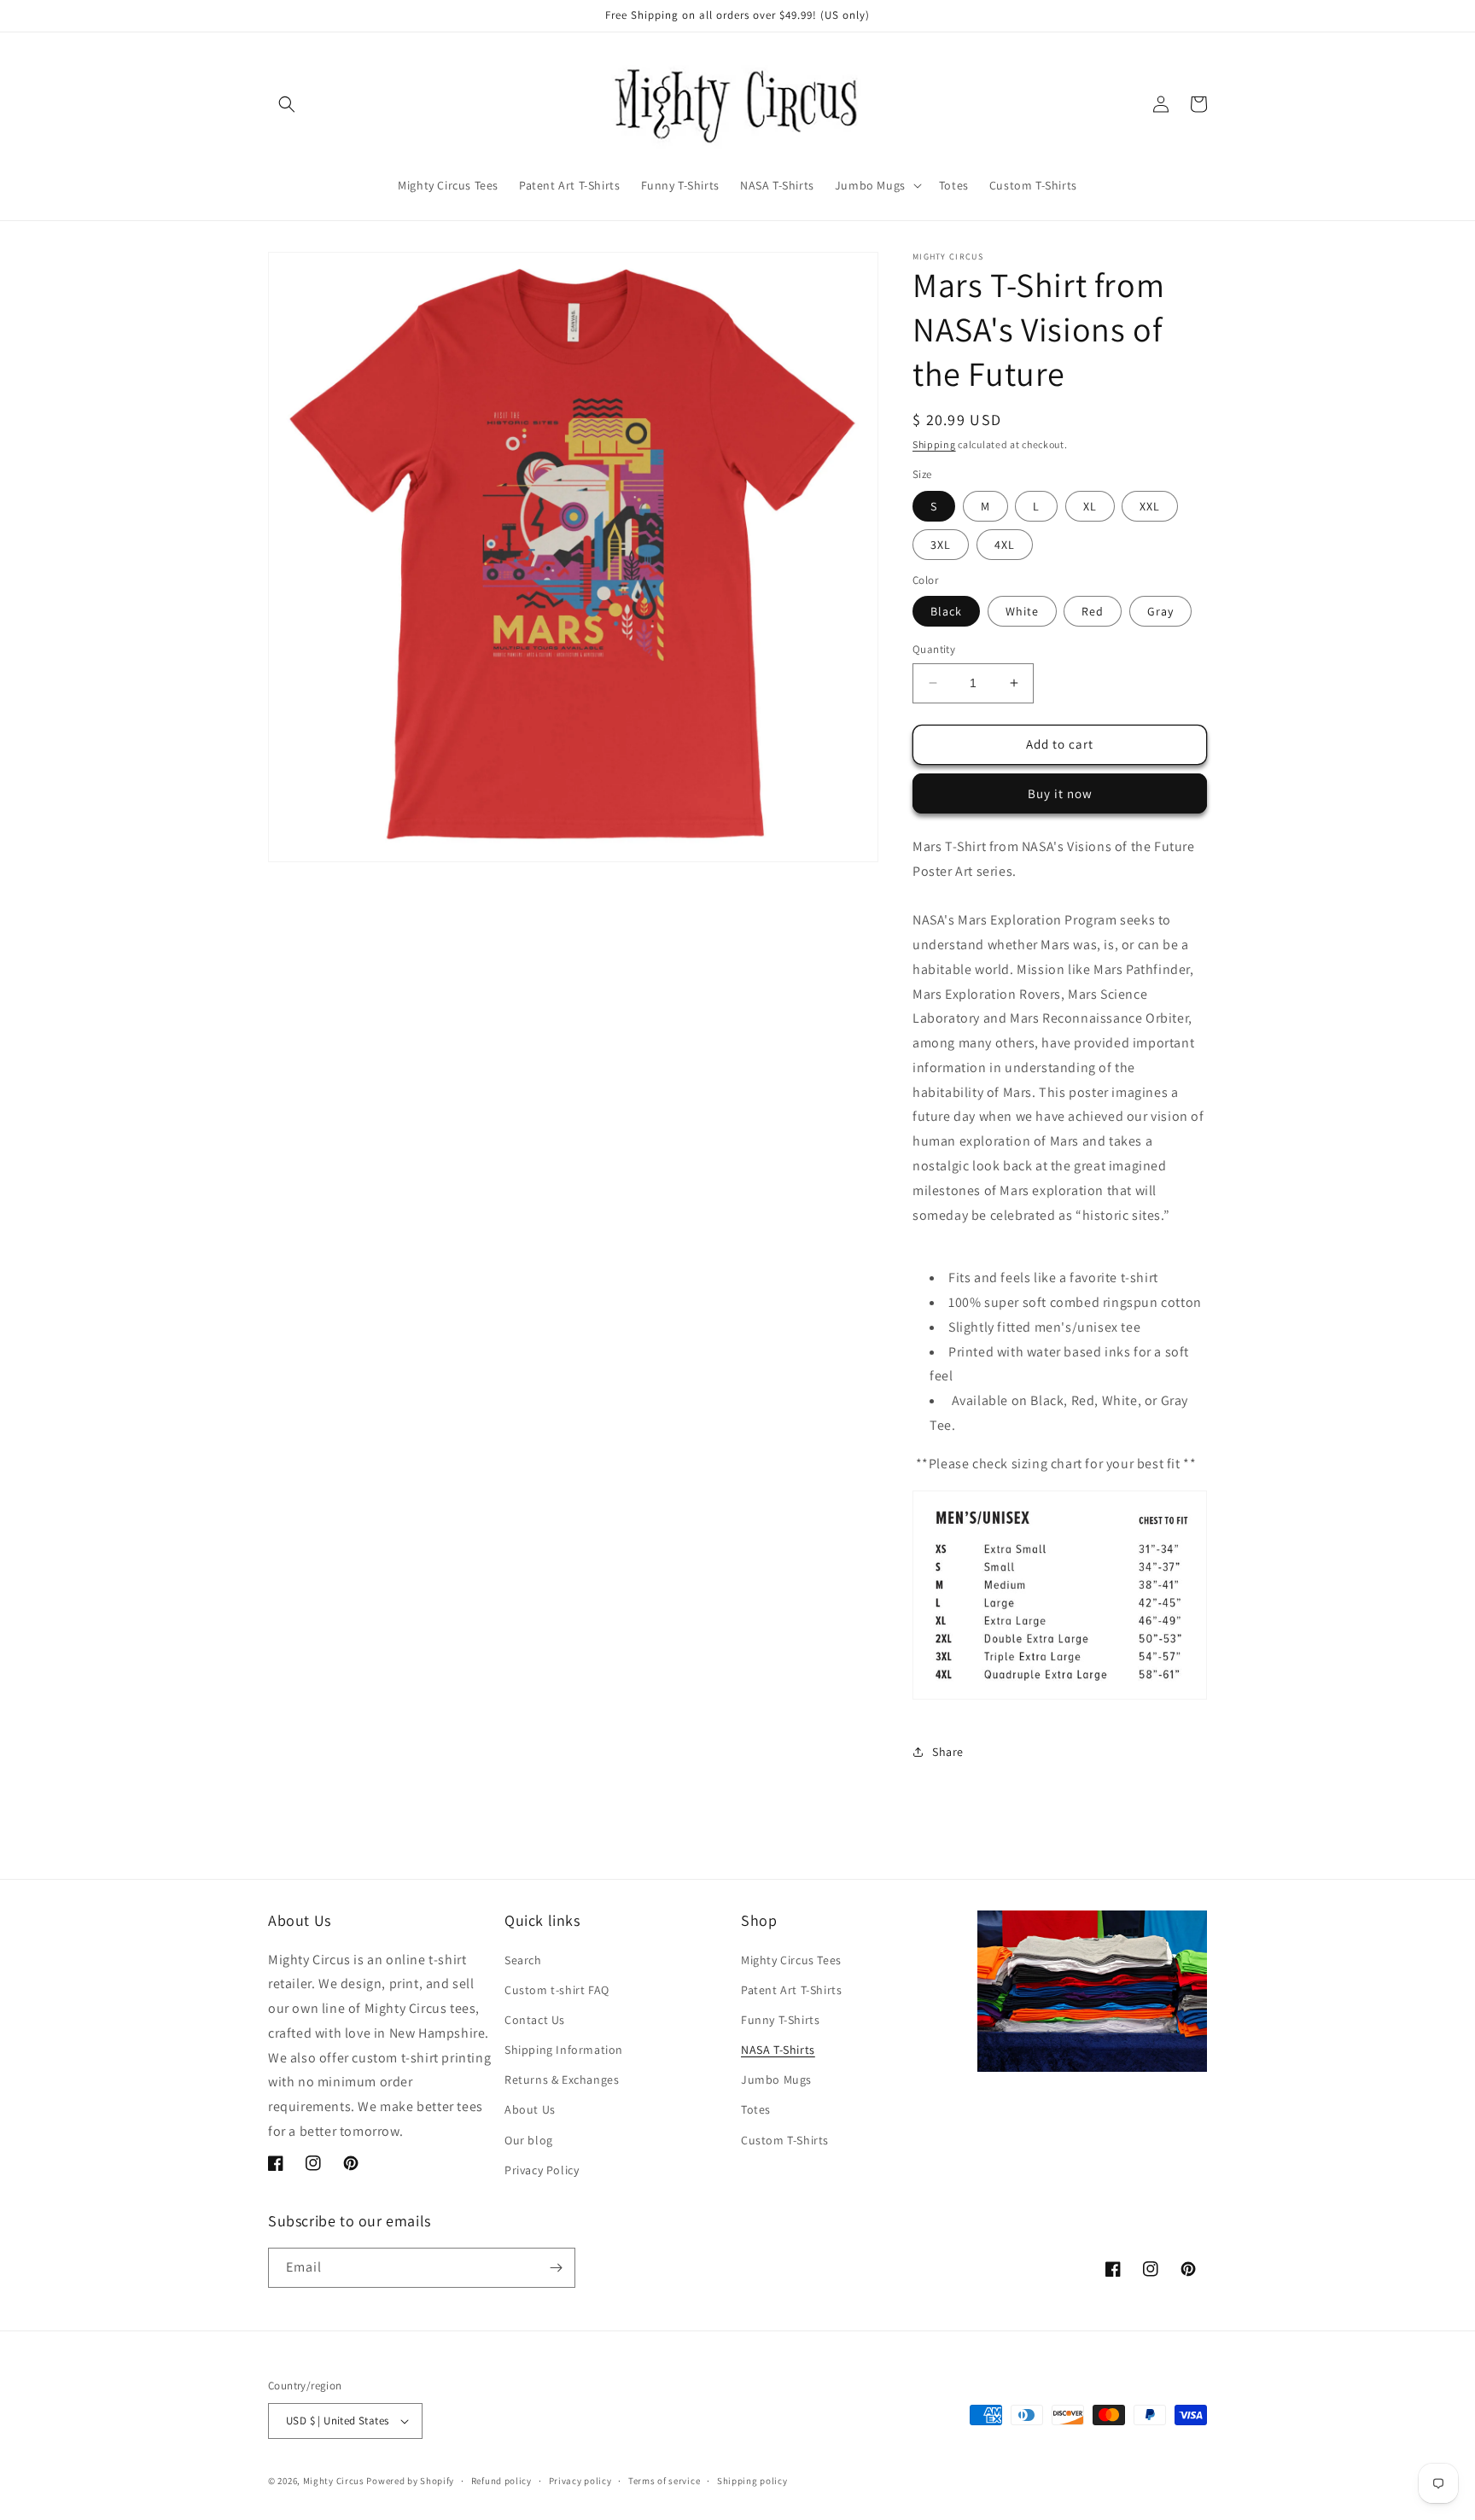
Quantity (934, 649)
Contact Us (535, 2020)
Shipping (934, 444)
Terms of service (664, 2481)
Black (946, 611)
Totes (756, 2109)
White (1022, 611)
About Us (530, 2109)
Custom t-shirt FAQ (557, 1990)
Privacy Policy (542, 2170)
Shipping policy (752, 2481)
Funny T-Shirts (780, 2020)
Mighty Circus (334, 2481)
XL (1090, 506)
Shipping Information (564, 2050)
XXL (1150, 506)
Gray (1160, 611)
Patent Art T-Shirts (791, 1990)
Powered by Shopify (410, 2481)
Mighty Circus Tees (791, 1960)
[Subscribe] (556, 2268)
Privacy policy (580, 2481)
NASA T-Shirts (778, 2050)
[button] (287, 104)
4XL (1005, 545)
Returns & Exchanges (562, 2080)
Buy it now (1060, 793)
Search (523, 1960)
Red (1093, 611)
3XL (941, 545)
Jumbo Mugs (776, 2080)
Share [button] (948, 1752)
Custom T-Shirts (785, 2140)
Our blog (529, 2140)
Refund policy (501, 2481)
